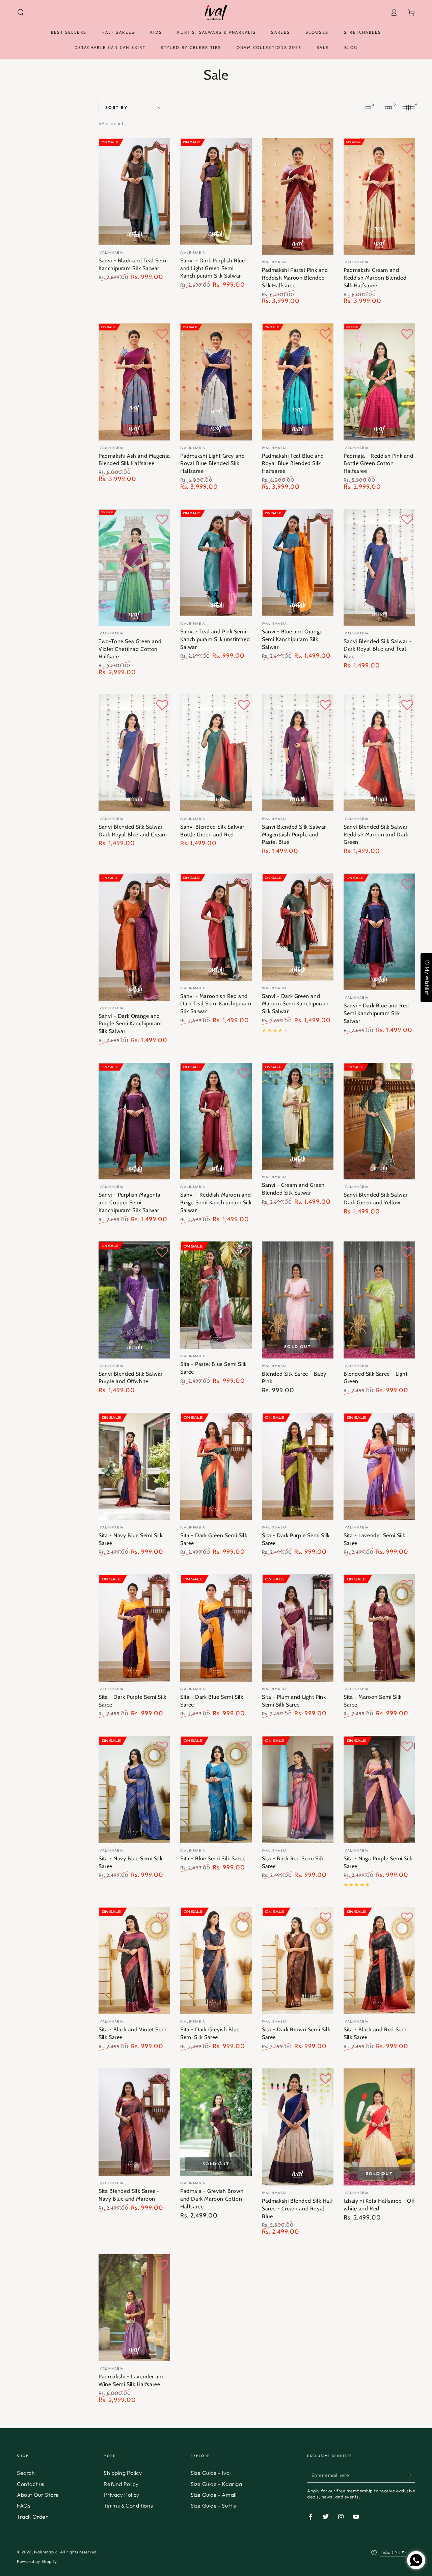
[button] (21, 12)
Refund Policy (121, 2484)
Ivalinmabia (46, 2552)
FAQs (24, 2506)
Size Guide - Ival (211, 2473)
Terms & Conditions (128, 2506)
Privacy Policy (121, 2495)
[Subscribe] (411, 2475)
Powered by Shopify (37, 2561)
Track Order (33, 2517)
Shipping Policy (123, 2473)
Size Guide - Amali (214, 2495)
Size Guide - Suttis (213, 2506)
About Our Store (38, 2495)
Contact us (31, 2484)
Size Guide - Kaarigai (217, 2484)
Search (26, 2473)
